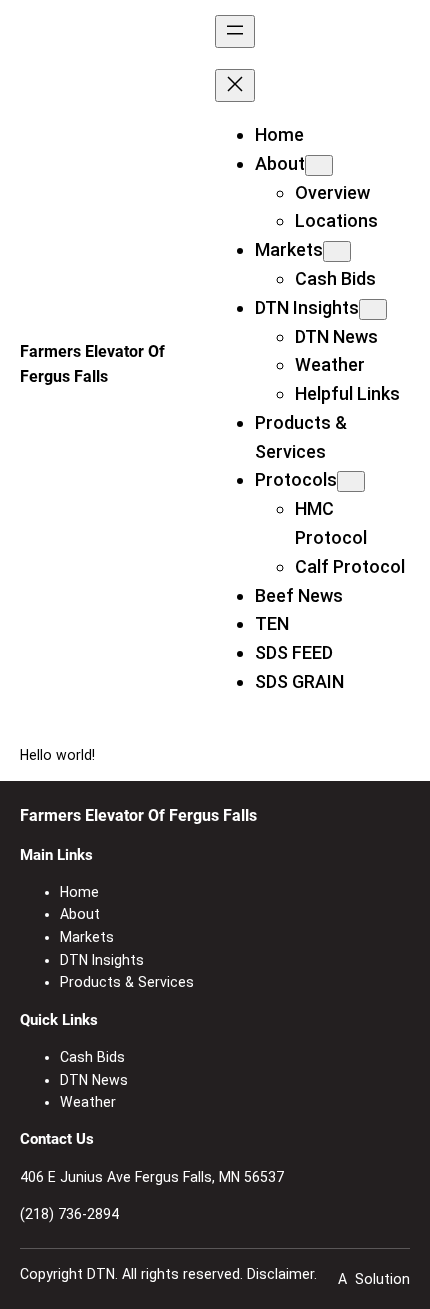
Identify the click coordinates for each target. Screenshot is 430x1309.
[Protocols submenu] (351, 481)
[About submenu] (319, 165)
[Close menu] (235, 85)
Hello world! (57, 755)
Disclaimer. (282, 1274)
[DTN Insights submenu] (373, 309)
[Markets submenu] (337, 251)
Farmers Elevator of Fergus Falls (138, 815)
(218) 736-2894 (69, 1214)
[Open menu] (235, 31)
